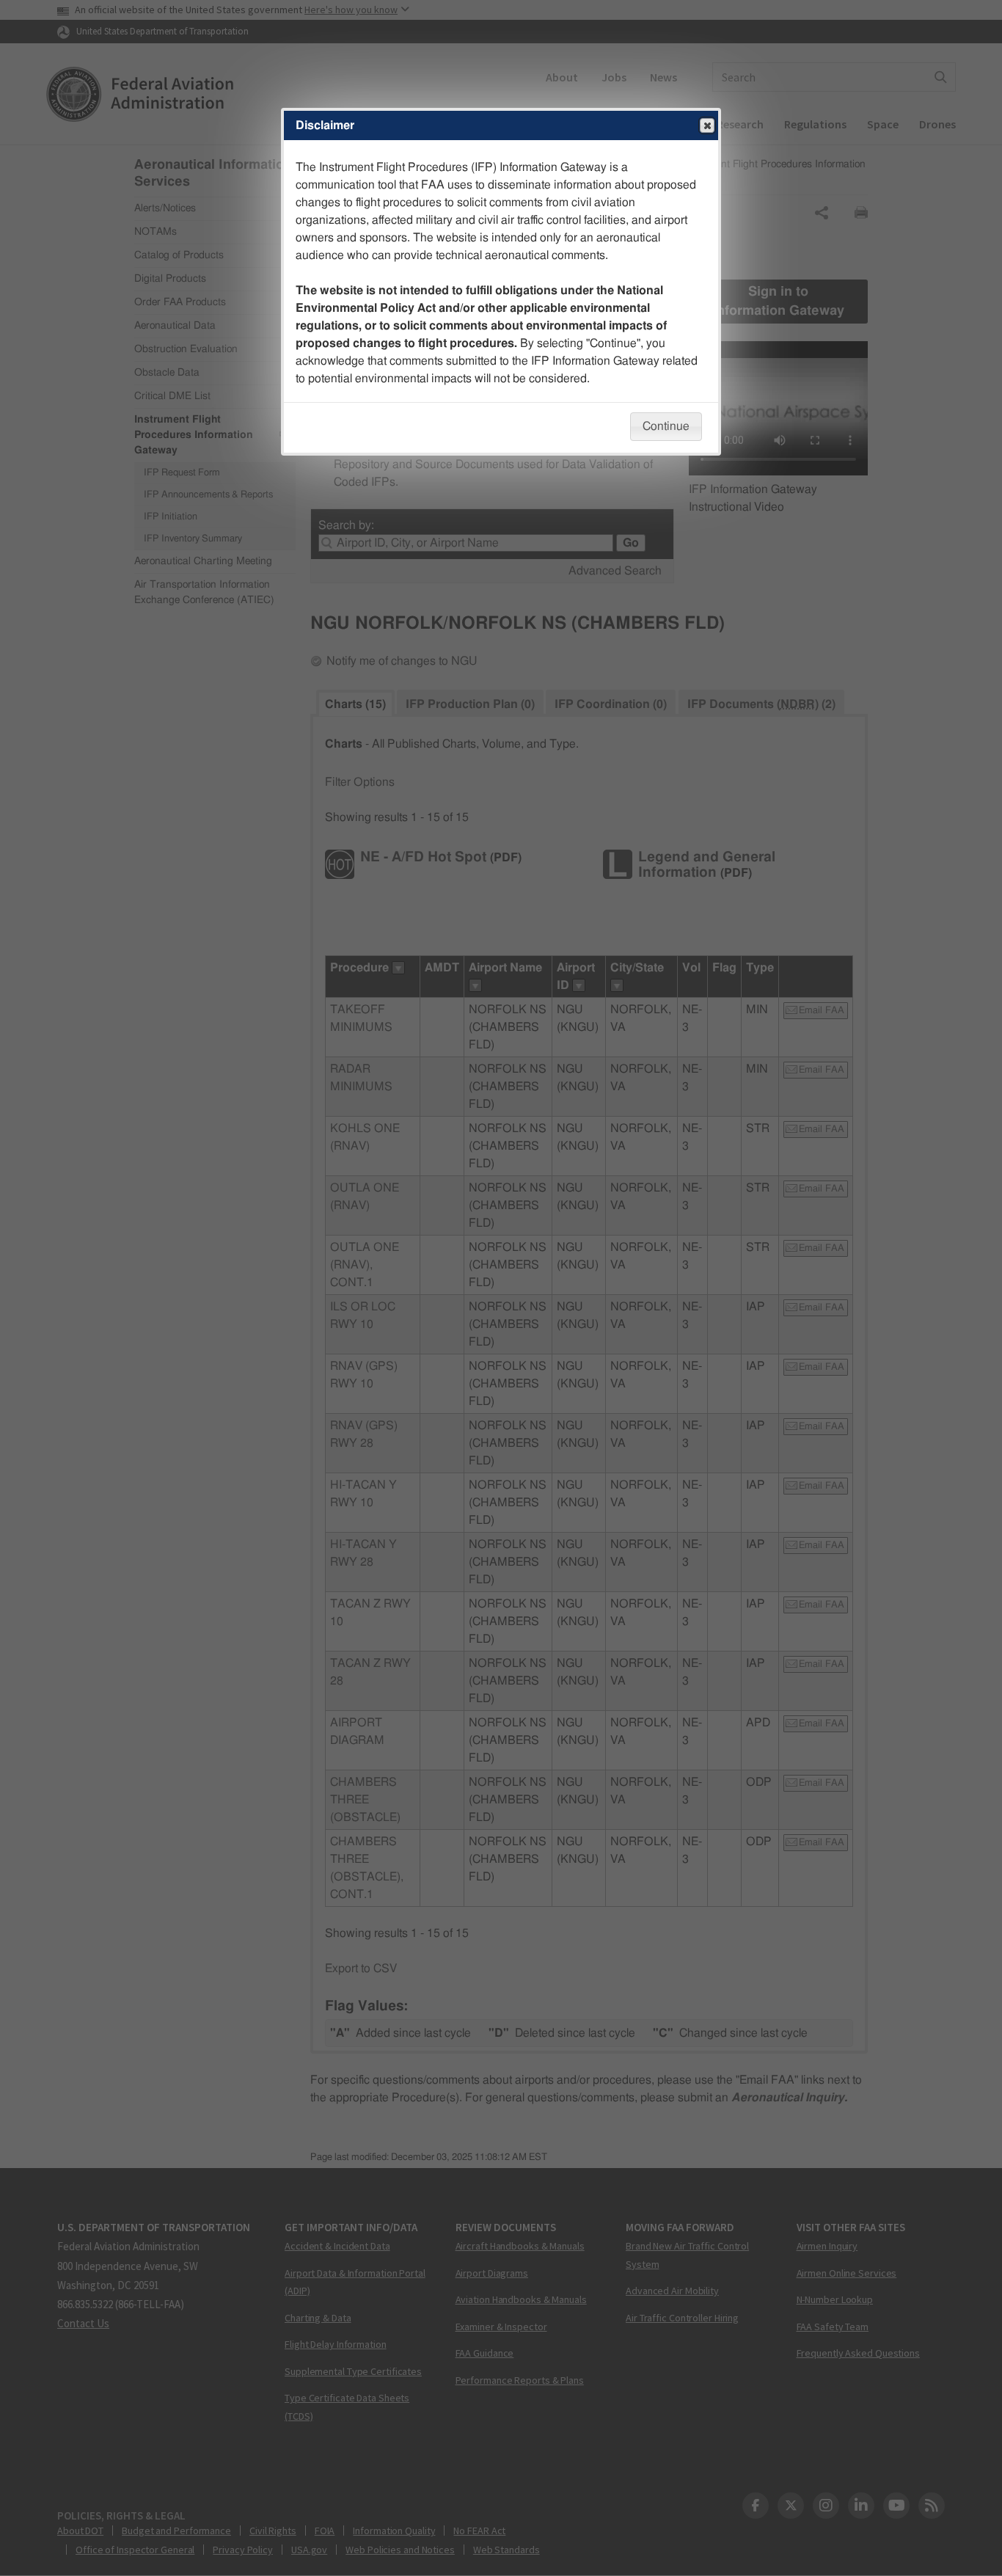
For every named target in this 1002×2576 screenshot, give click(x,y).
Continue (666, 426)
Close (707, 125)
